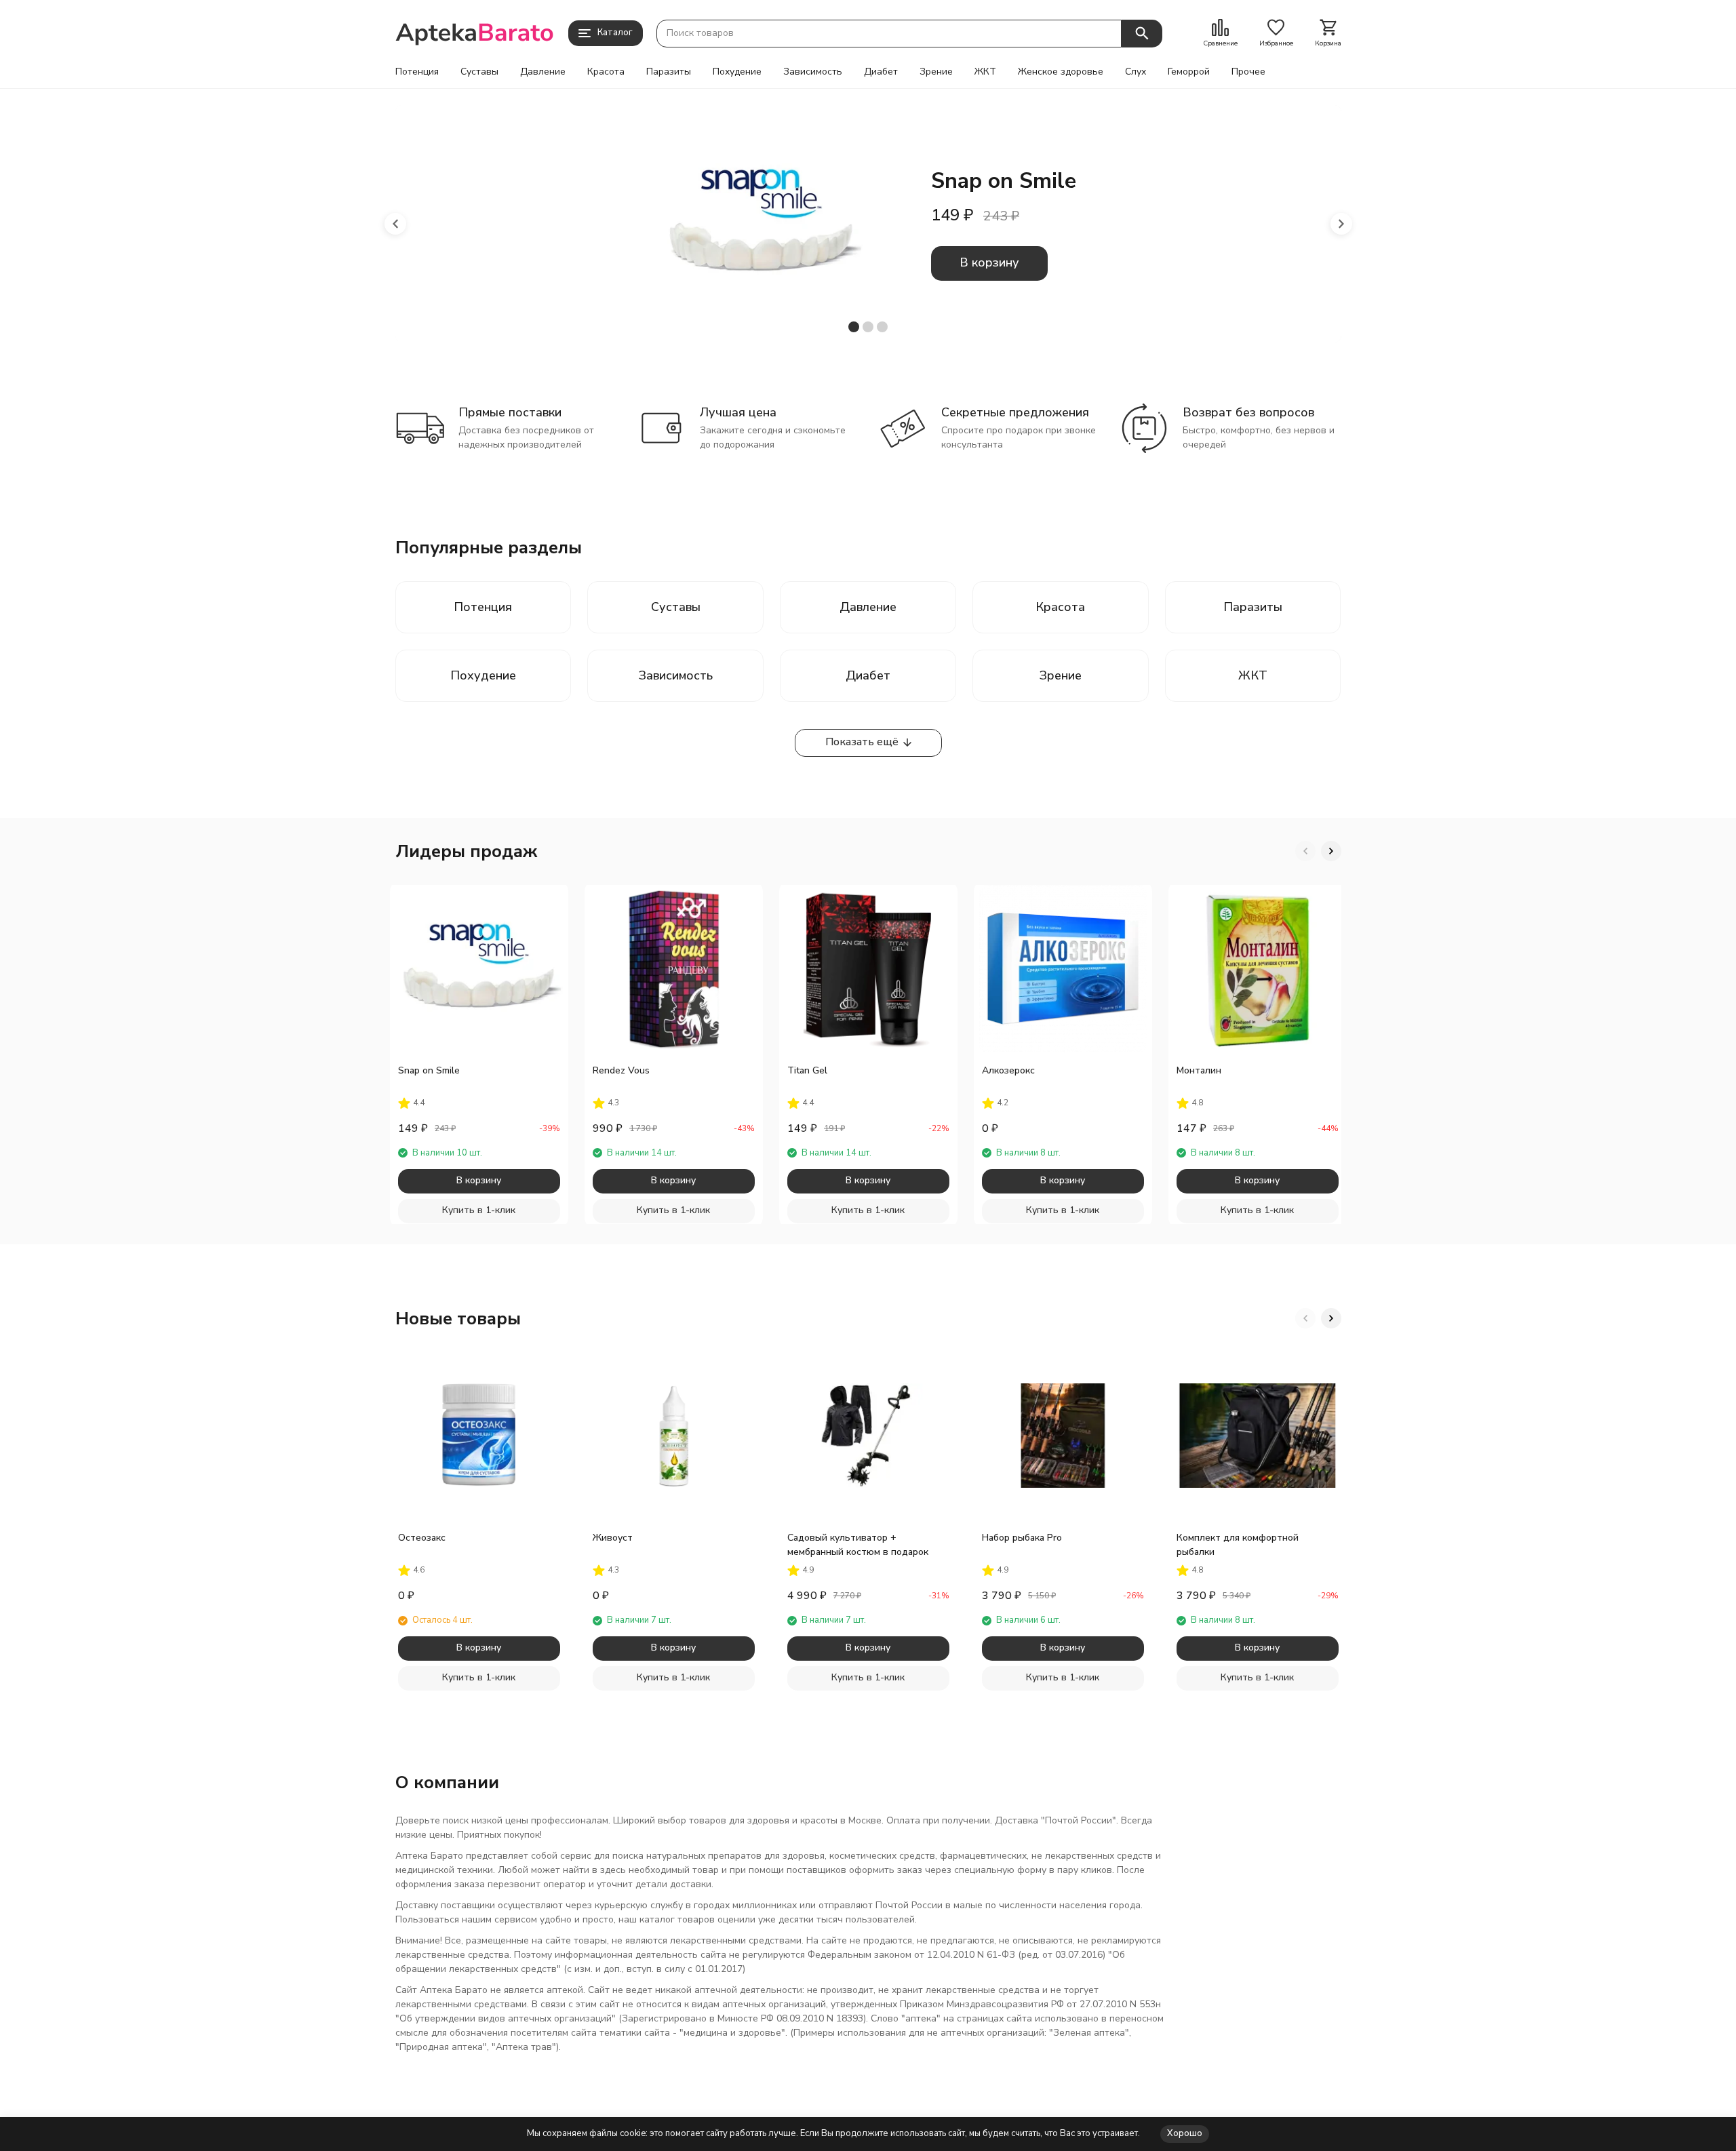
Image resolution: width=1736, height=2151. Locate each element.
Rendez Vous (621, 1070)
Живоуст (613, 1538)
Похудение (737, 72)
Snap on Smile (429, 1070)
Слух (1136, 72)
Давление (543, 72)
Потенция (417, 72)
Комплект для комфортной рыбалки (1238, 1545)
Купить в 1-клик (479, 1210)
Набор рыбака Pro (1022, 1538)
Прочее (1248, 72)
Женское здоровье (1061, 72)
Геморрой (1189, 72)
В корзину (989, 262)
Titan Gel (807, 1070)
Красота (606, 72)
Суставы (479, 72)
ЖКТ (985, 72)
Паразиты (669, 72)
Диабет (881, 72)
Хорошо (1185, 2133)
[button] (395, 224)
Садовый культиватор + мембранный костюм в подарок (858, 1545)
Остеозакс (422, 1538)
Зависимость (813, 72)
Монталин (1199, 1070)
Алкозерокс (1008, 1070)
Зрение (936, 72)
